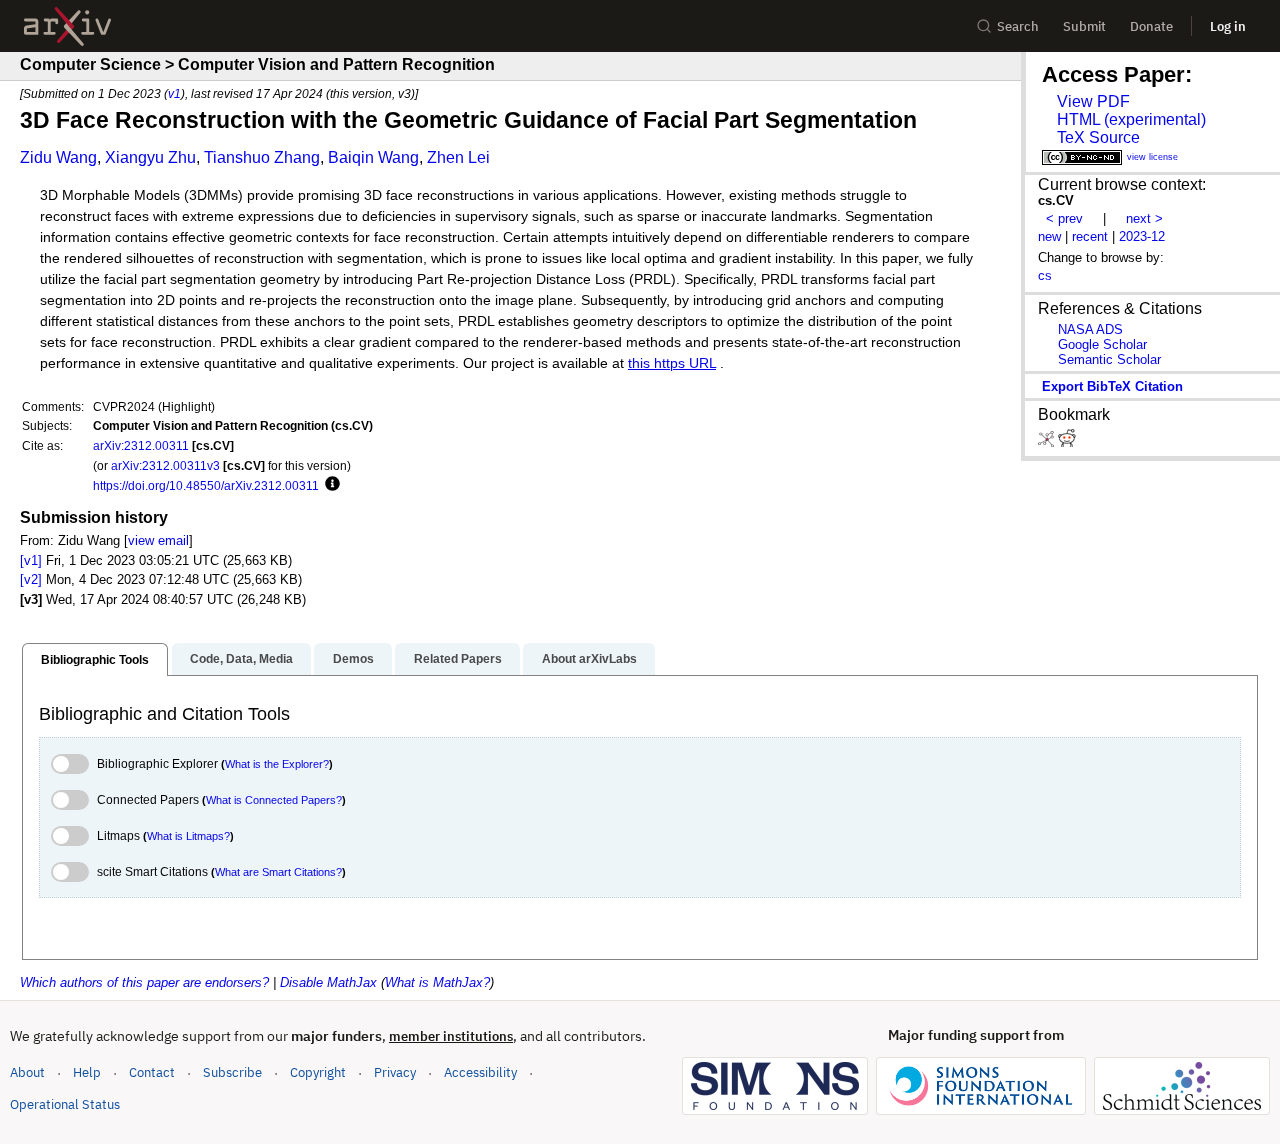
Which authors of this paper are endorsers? (144, 982)
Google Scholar (1102, 344)
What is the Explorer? (277, 764)
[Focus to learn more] (329, 485)
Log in (1228, 26)
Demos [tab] (353, 659)
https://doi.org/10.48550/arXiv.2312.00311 (206, 485)
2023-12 (1142, 236)
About (27, 1072)
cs (1045, 275)
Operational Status (65, 1104)
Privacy (395, 1072)
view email (158, 540)
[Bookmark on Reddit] (1067, 442)
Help (87, 1072)
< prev (1064, 218)
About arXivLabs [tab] (589, 659)
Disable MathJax (328, 982)
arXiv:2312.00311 (141, 445)
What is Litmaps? (188, 836)
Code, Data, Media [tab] (241, 659)
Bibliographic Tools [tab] (95, 660)
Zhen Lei (458, 157)
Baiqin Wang (373, 157)
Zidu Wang (58, 157)
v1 (174, 93)
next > (1144, 218)
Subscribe (232, 1072)
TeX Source (1098, 137)
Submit (1084, 26)
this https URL (672, 363)
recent (1090, 236)
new (1049, 236)
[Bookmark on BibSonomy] (1048, 442)
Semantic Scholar (1109, 359)
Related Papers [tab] (458, 659)
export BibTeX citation (1112, 386)
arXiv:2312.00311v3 (165, 465)
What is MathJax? (437, 982)
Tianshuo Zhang (262, 157)
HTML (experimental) (1131, 119)
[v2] (31, 579)
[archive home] (67, 26)
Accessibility (480, 1072)
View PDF (1093, 101)
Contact (152, 1072)
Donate (1151, 26)
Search (1018, 26)
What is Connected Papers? (274, 800)
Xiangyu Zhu (150, 157)
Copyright (318, 1072)
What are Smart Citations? (278, 872)
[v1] (31, 560)
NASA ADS (1090, 329)
